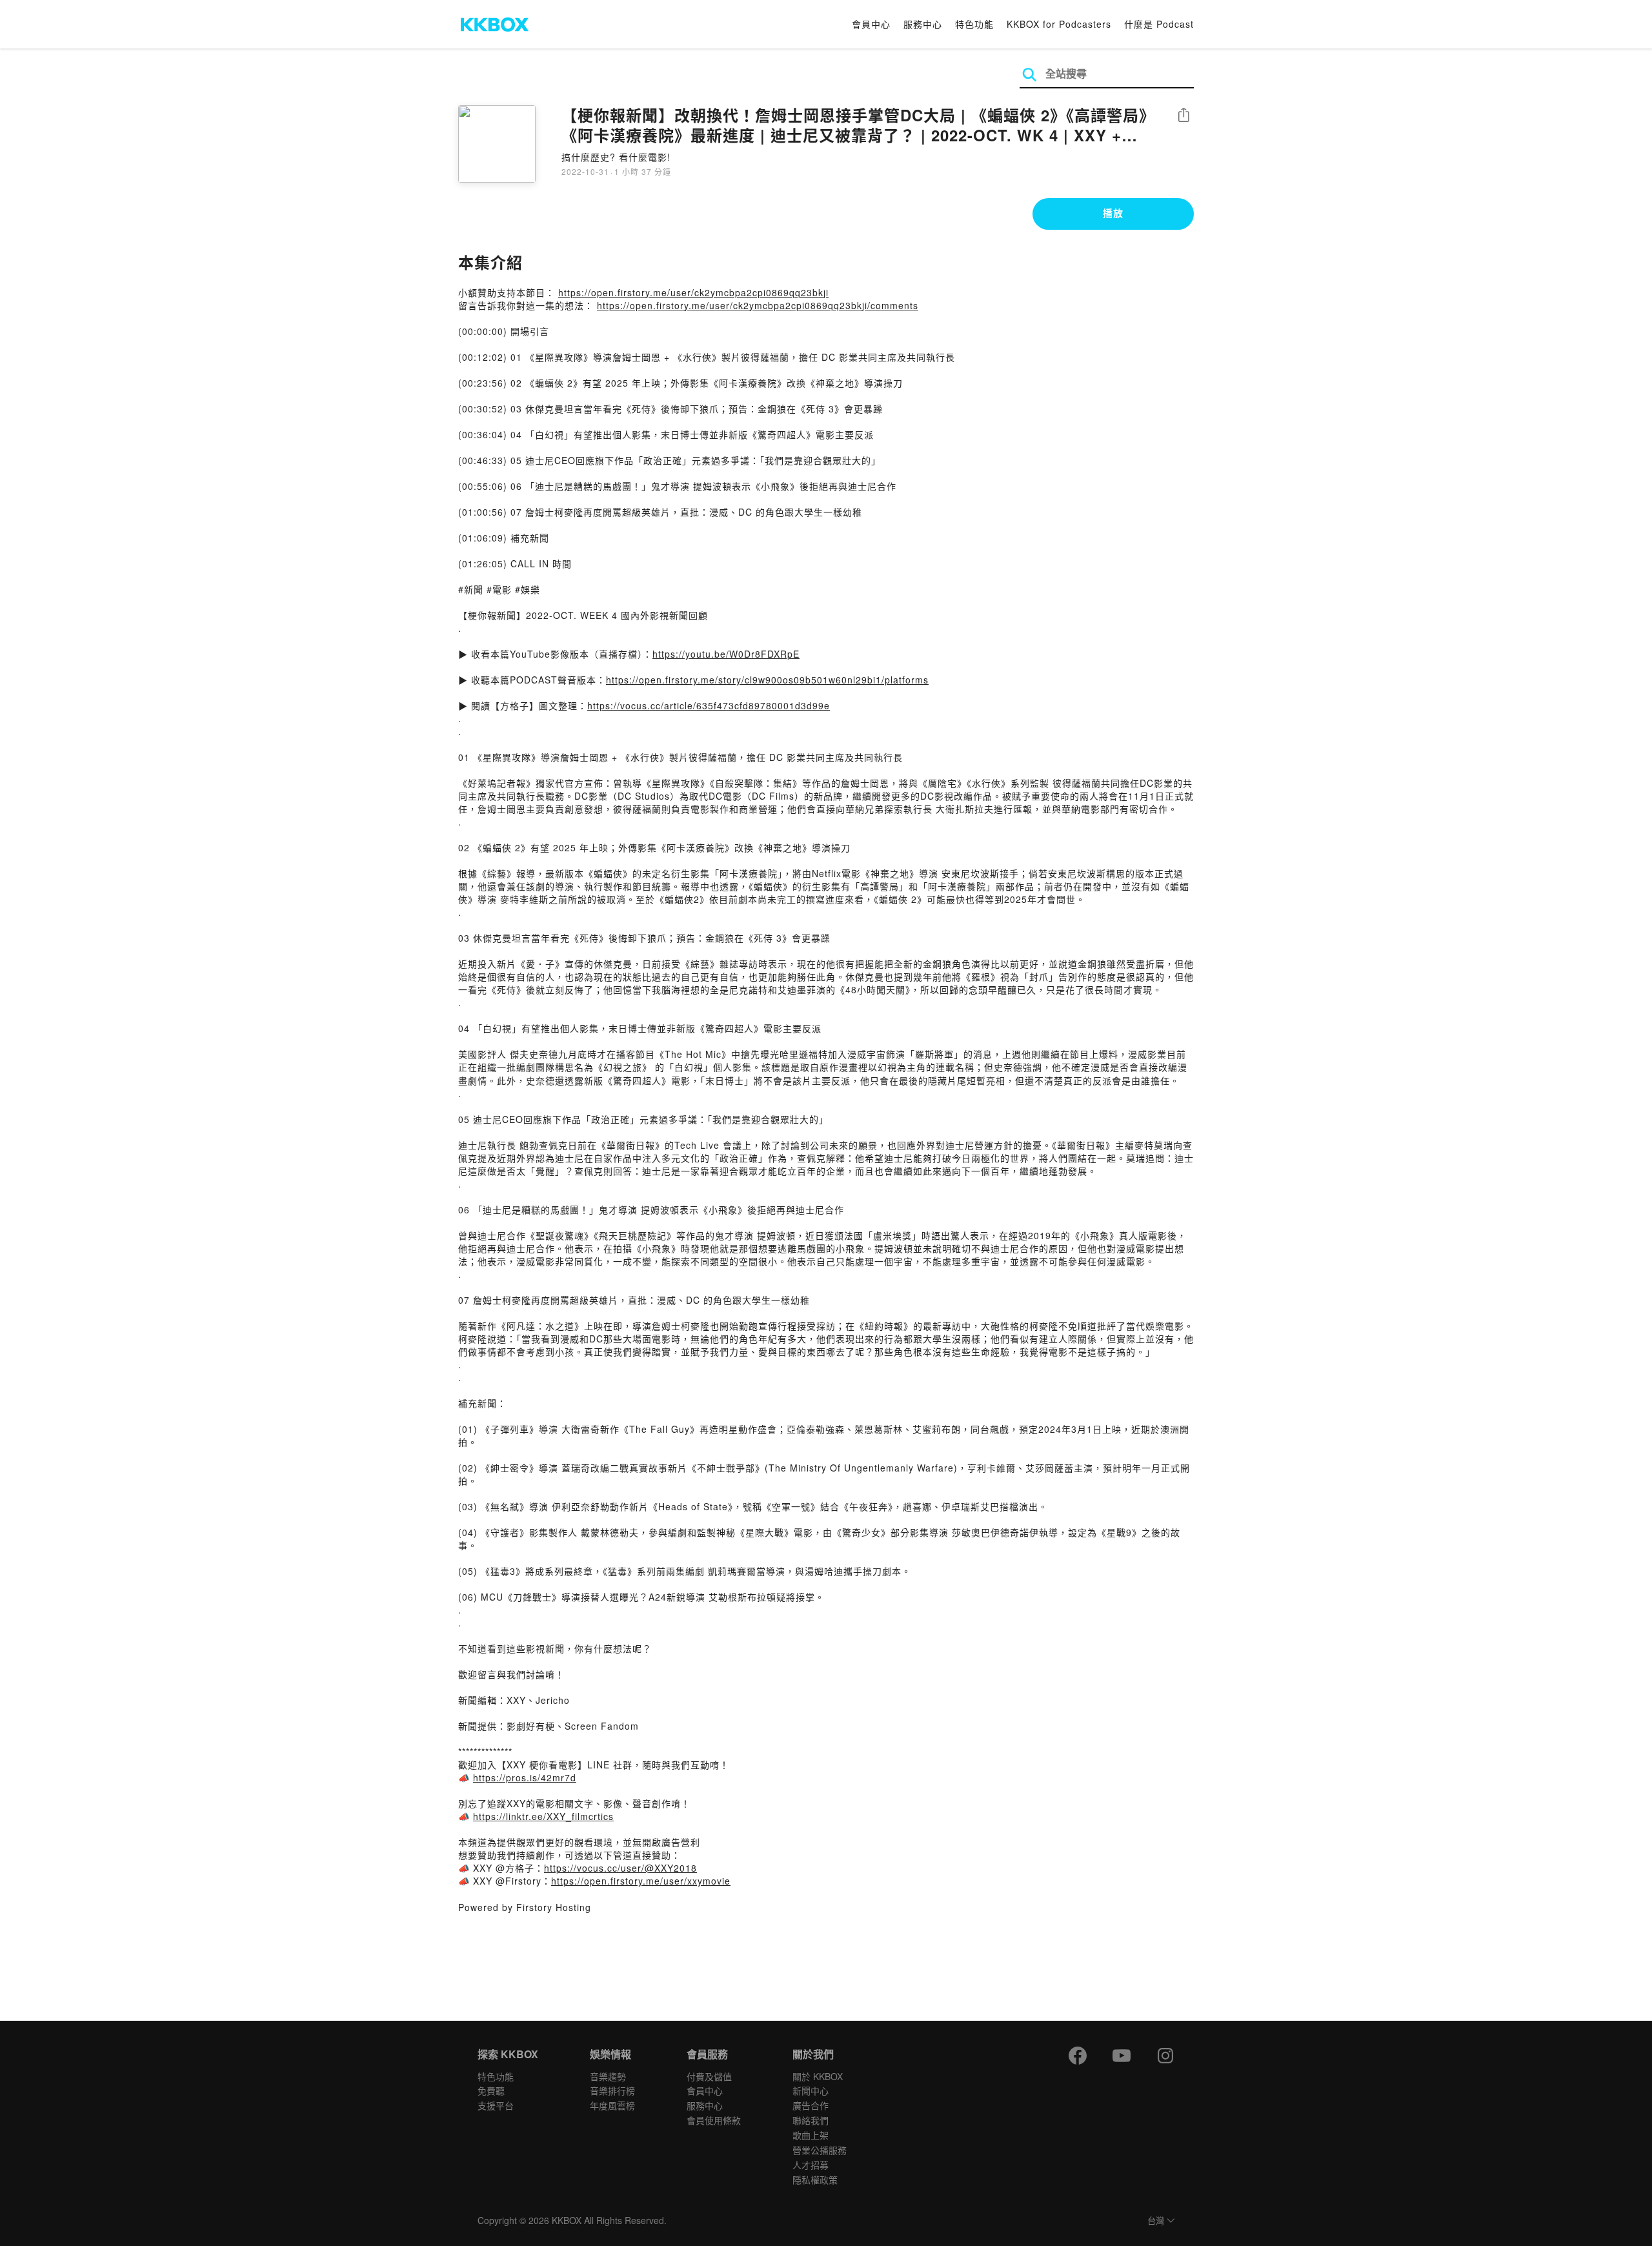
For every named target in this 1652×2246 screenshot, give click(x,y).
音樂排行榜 (612, 2090)
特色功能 (974, 24)
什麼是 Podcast (1159, 24)
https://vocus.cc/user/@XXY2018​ (620, 1868)
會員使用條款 (714, 2120)
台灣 (1156, 2221)
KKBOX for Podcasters (1059, 24)
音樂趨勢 (608, 2076)
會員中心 (871, 24)
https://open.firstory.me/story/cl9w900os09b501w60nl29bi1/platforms (767, 680)
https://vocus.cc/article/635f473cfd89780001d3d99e (709, 705)
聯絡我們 (811, 2120)
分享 (1184, 116)
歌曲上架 (811, 2135)
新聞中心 (811, 2090)
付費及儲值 (709, 2076)
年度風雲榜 (612, 2105)
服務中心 (923, 24)
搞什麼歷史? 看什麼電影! (616, 157)
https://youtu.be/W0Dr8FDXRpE (726, 654)
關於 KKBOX (818, 2076)
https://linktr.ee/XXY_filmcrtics (543, 1816)
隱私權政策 (815, 2180)
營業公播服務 (820, 2150)
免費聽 (491, 2090)
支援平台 (496, 2105)
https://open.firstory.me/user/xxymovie (641, 1881)
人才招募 (811, 2165)
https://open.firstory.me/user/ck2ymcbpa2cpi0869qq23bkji (693, 292)
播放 (1113, 213)
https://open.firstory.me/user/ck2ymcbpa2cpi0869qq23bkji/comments (758, 305)
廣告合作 (811, 2105)
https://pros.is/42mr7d (525, 1777)
